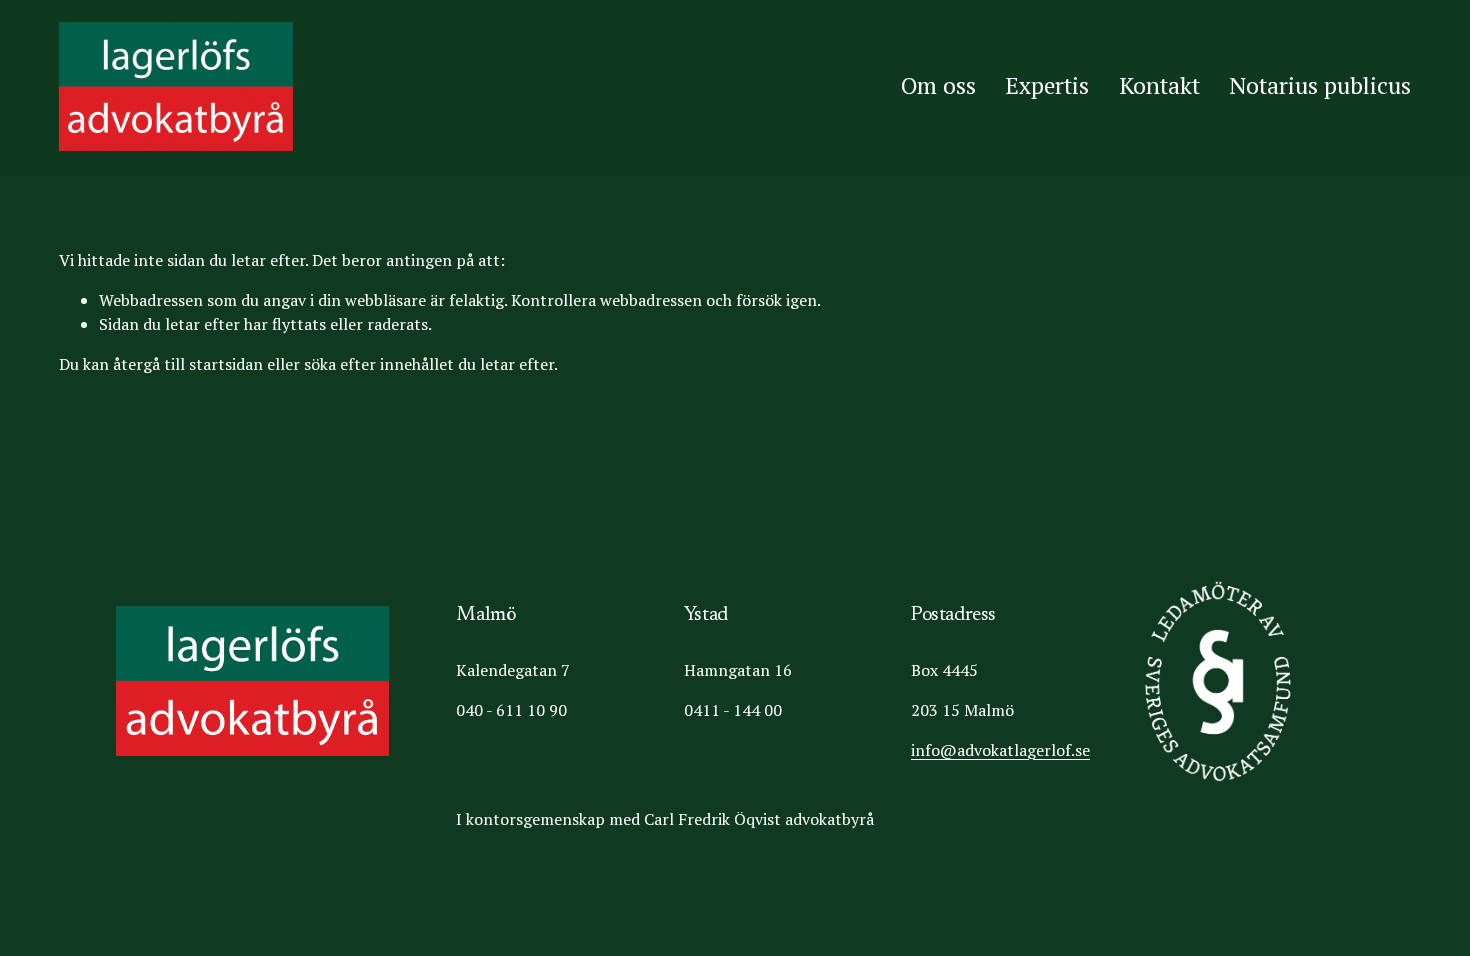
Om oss (938, 85)
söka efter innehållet (379, 364)
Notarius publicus (1320, 85)
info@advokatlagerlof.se (1000, 750)
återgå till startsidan (188, 364)
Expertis (1047, 85)
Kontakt (1159, 85)
